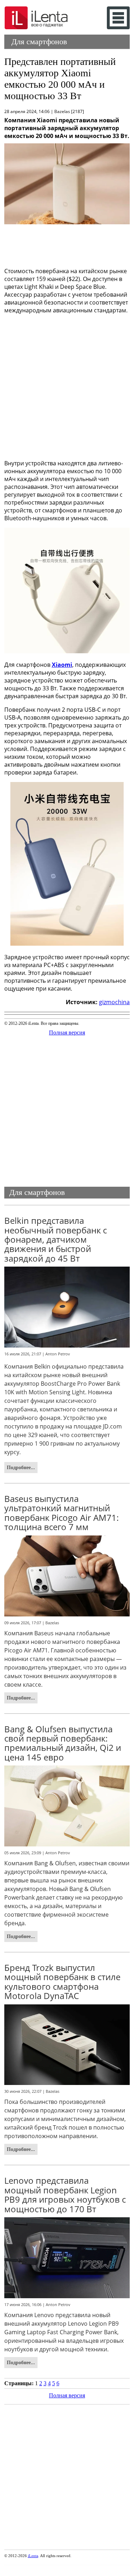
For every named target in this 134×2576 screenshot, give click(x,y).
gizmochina (114, 1002)
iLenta (33, 2556)
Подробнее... (21, 1467)
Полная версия (67, 1033)
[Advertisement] (67, 244)
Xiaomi (62, 665)
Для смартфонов (39, 42)
